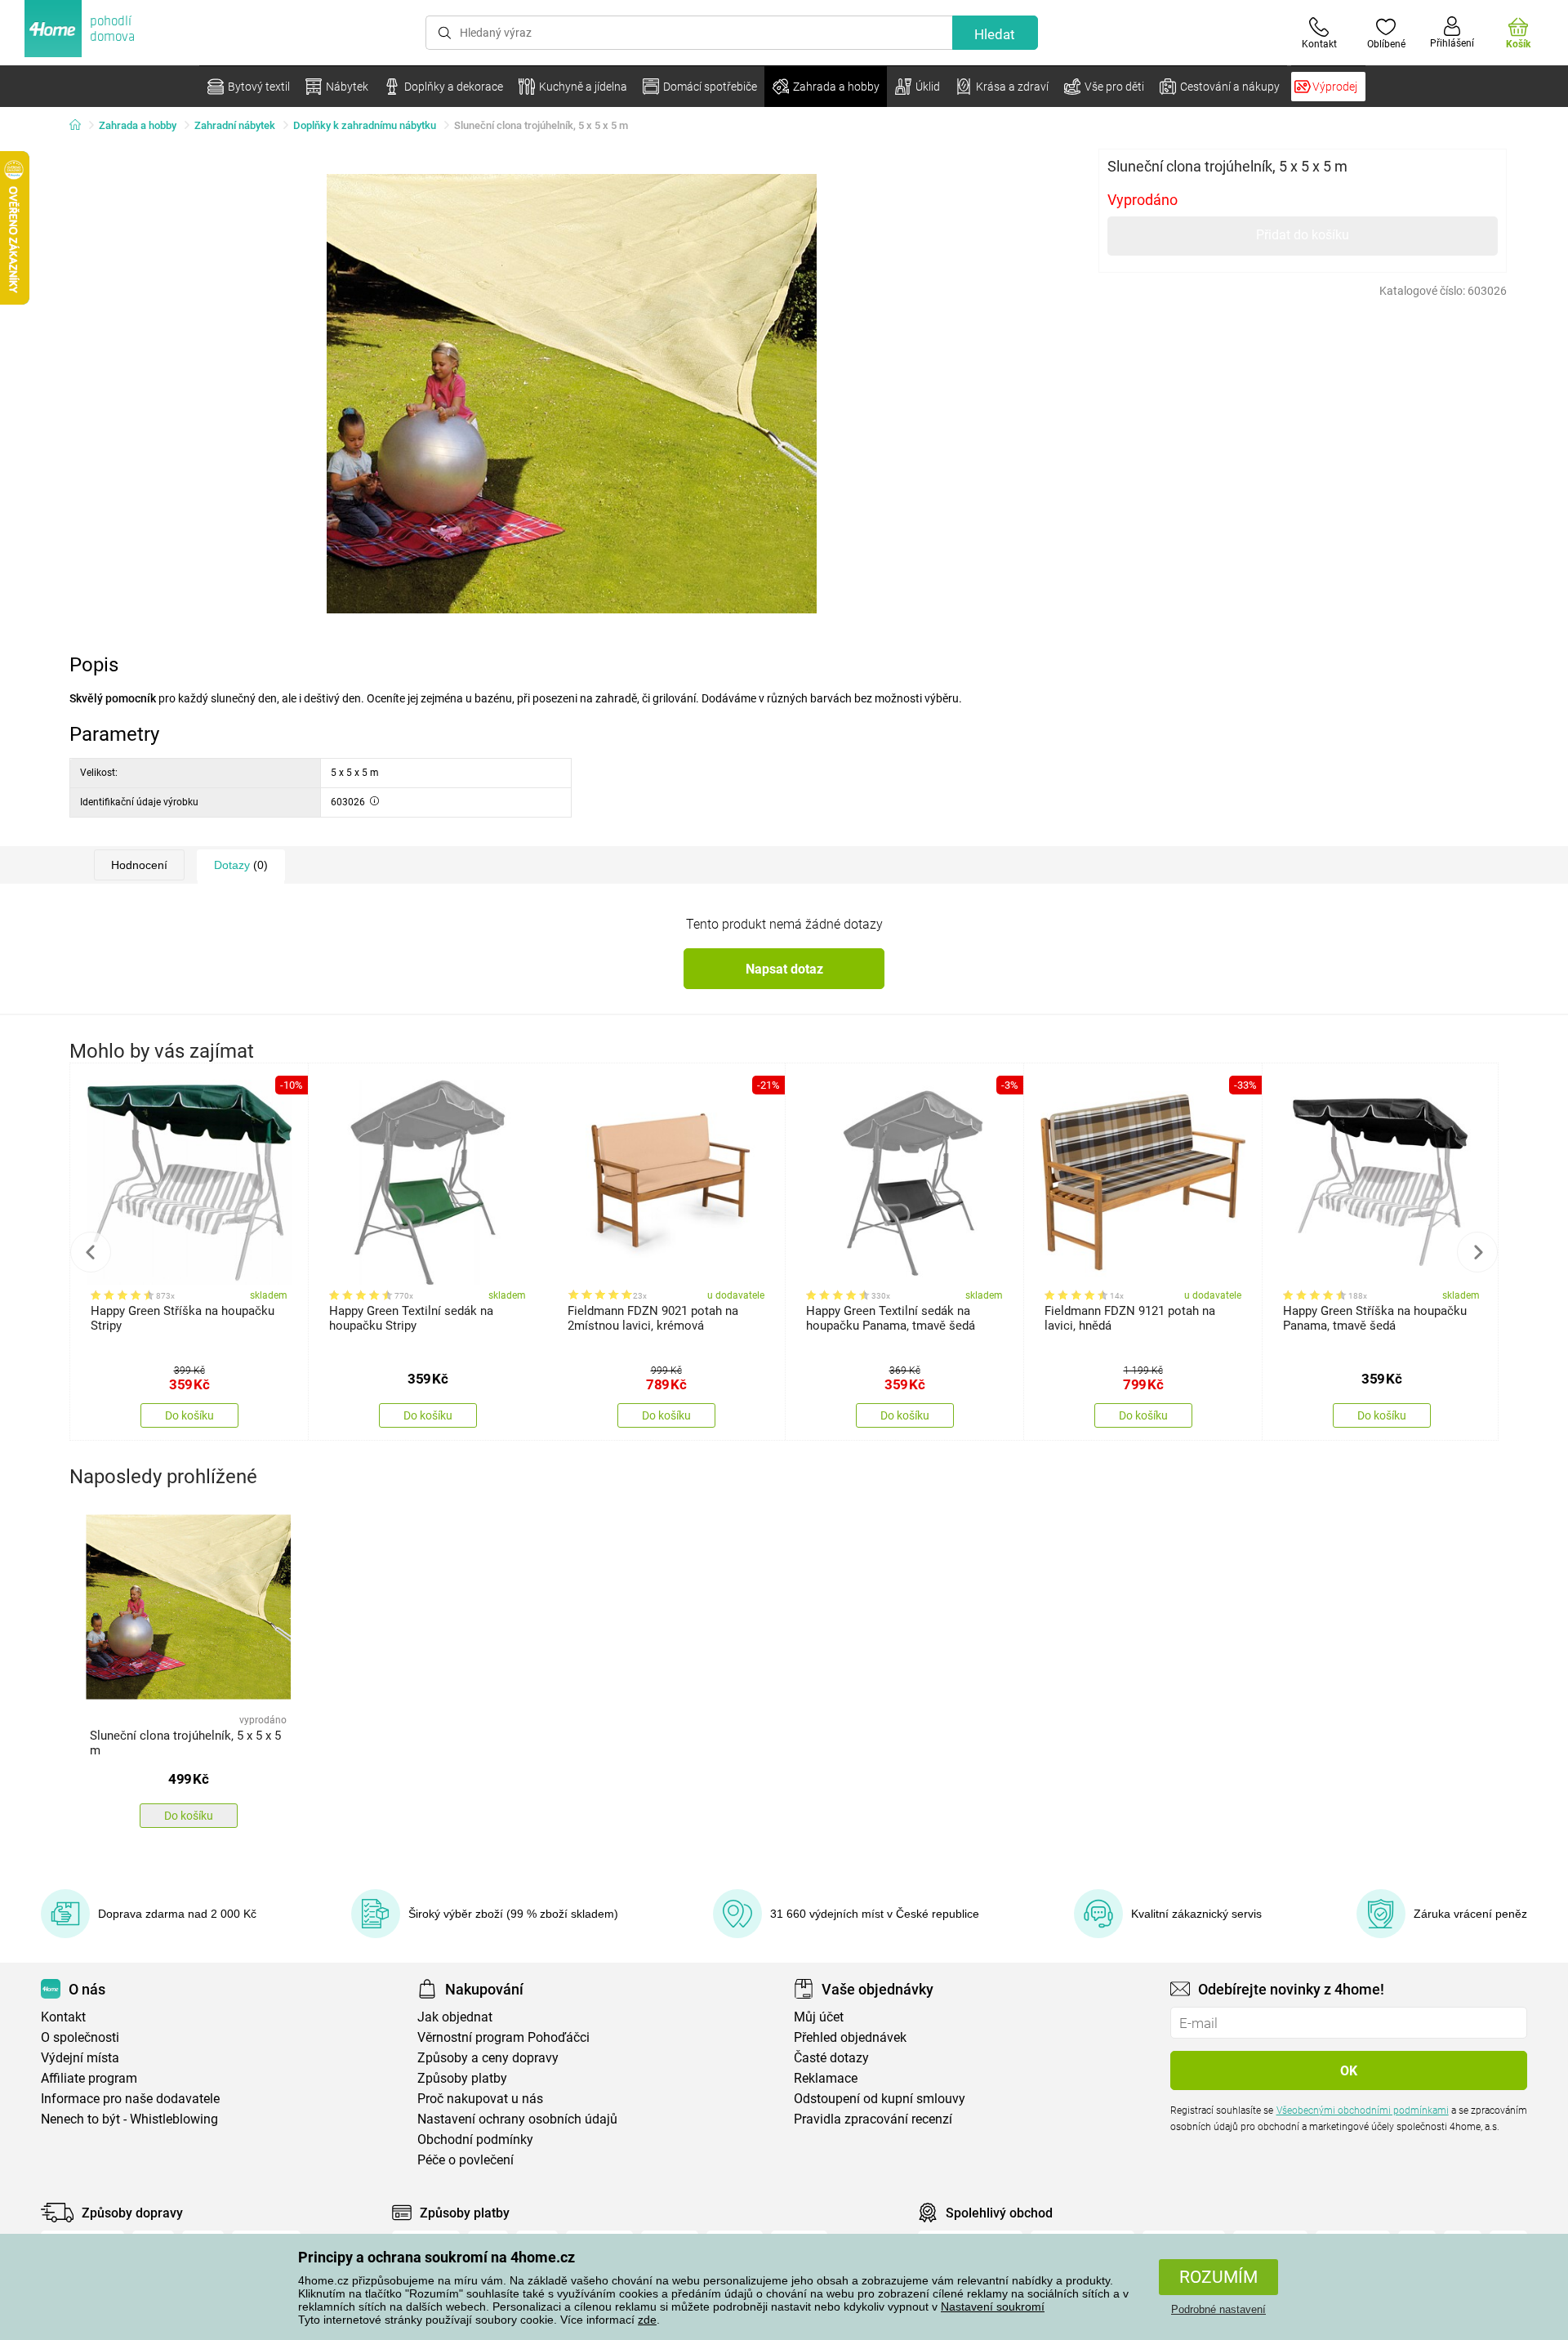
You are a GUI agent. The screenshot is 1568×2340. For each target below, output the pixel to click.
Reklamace (826, 2078)
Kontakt (63, 2017)
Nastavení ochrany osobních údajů (517, 2119)
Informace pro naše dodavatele (130, 2099)
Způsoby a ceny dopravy (488, 2058)
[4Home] (81, 126)
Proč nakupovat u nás (480, 2099)
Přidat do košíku (1303, 235)
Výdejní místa (80, 2058)
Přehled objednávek (850, 2037)
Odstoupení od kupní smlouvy (880, 2099)
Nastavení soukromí (993, 2307)
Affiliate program (89, 2078)
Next (1477, 1252)
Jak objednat (455, 2017)
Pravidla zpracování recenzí (873, 2119)
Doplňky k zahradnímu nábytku (365, 125)
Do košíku (189, 1415)
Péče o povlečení (465, 2160)
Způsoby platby (462, 2078)
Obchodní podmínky (475, 2139)
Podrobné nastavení (1218, 2309)
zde (647, 2320)
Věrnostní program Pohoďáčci (503, 2037)
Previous (91, 1252)
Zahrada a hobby (138, 125)
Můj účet (819, 2017)
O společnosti (80, 2037)
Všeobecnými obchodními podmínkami (1363, 2110)
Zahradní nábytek (235, 125)
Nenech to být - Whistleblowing (129, 2119)
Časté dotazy (831, 2058)
